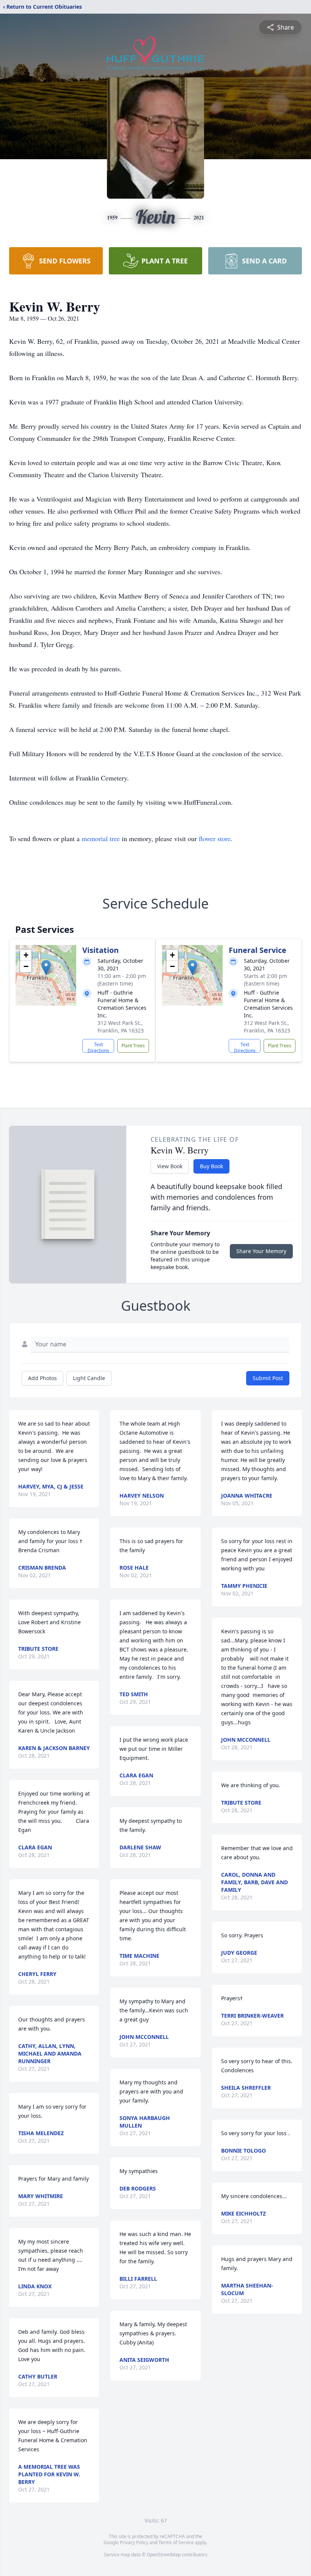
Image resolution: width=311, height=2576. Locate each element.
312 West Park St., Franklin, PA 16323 (121, 1027)
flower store (215, 838)
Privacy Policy (134, 2542)
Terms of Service (176, 2542)
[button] (46, 968)
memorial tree (101, 838)
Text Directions (98, 1047)
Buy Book (211, 1166)
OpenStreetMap (164, 2555)
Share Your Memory (261, 1251)
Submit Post (268, 1378)
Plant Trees (133, 1046)
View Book (170, 1166)
